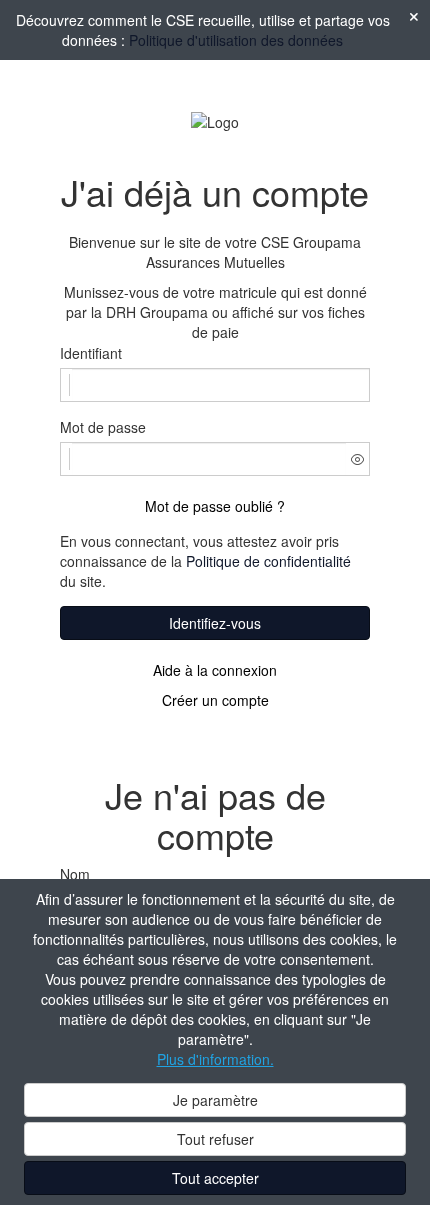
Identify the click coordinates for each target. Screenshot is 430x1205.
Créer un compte (215, 700)
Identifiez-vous (215, 623)
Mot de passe (103, 427)
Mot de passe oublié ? (215, 506)
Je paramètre (215, 1100)
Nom (75, 874)
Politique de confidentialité (268, 561)
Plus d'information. (215, 1059)
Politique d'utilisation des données (236, 40)
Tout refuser (215, 1139)
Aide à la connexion (215, 670)
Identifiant (91, 353)
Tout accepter (215, 1178)
